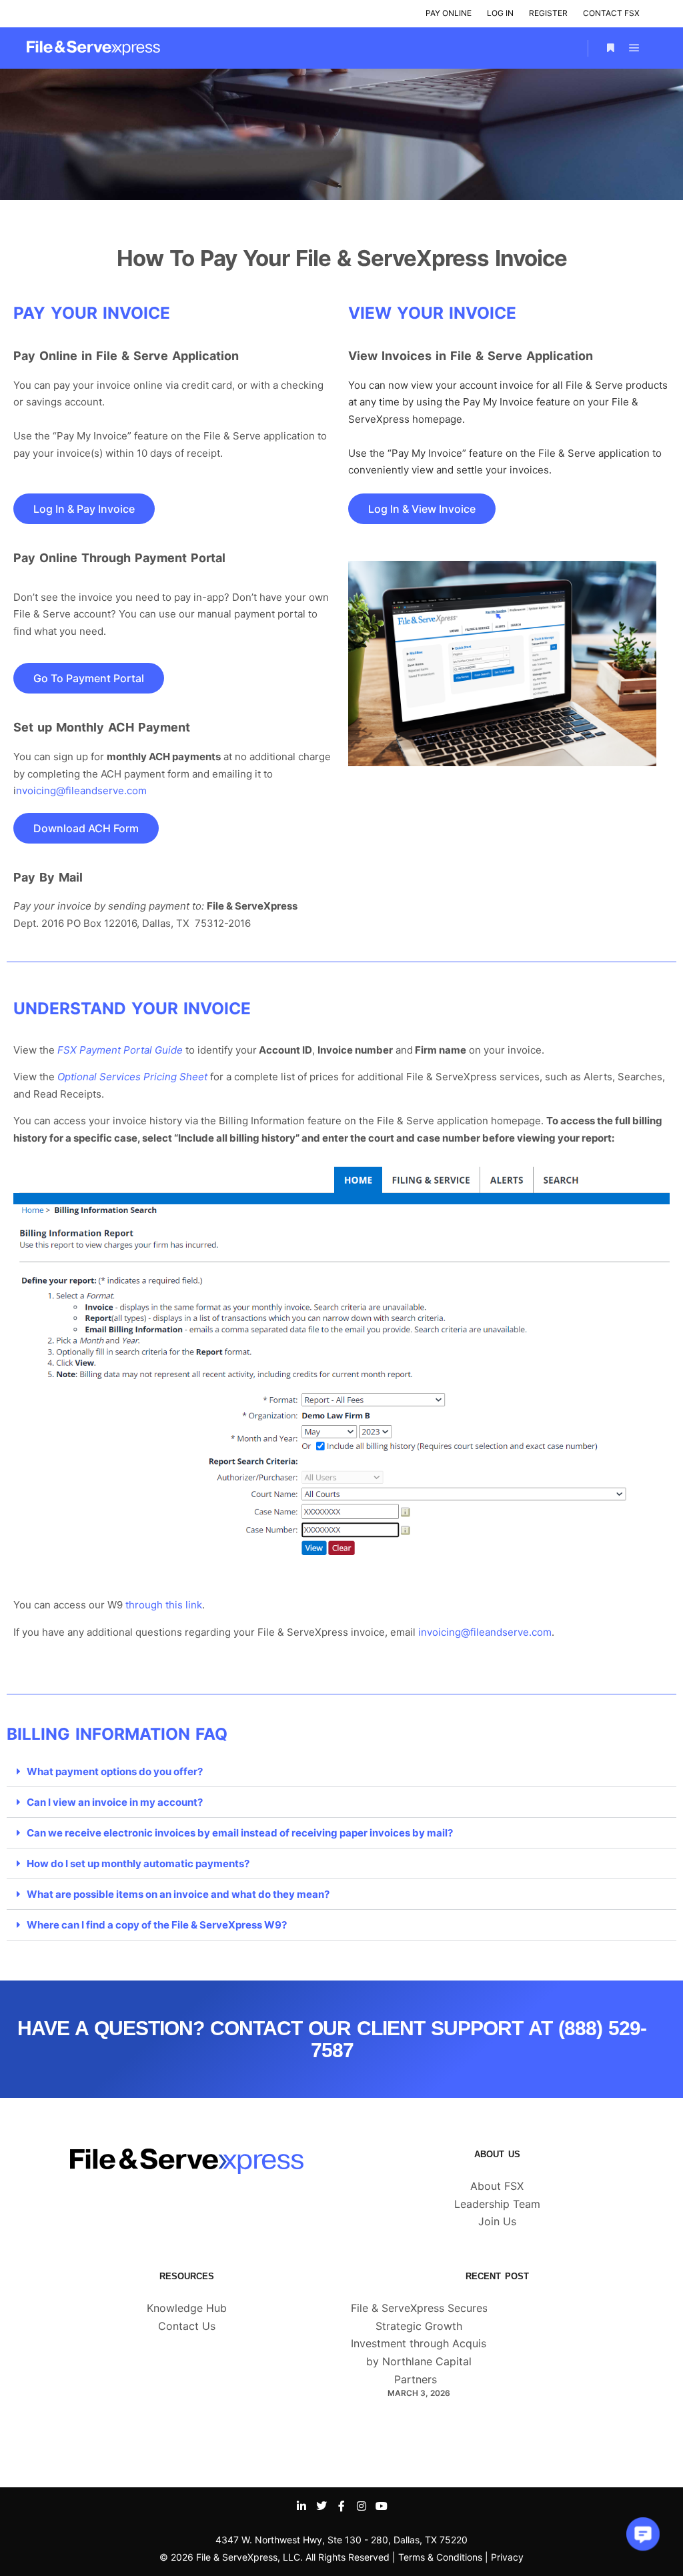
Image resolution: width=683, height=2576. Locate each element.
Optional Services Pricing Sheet (132, 1077)
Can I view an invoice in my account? (115, 1802)
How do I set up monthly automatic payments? (138, 1863)
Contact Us (187, 2326)
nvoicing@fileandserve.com (81, 791)
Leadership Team (497, 2204)
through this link (164, 1605)
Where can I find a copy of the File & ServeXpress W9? (157, 1925)
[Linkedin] (301, 2506)
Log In (500, 13)
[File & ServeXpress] (93, 48)
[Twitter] (321, 2506)
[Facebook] (341, 2506)
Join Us (497, 2221)
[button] (341, 1772)
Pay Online (449, 13)
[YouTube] (382, 2506)
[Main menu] (634, 48)
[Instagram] (362, 2506)
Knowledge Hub (187, 2308)
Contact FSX (611, 13)
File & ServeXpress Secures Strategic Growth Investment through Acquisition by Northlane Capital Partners (430, 2344)
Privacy (507, 2557)
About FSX (497, 2186)
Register (548, 13)
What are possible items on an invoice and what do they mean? (178, 1894)
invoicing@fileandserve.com (485, 1632)
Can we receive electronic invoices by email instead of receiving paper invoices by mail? (240, 1833)
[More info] (610, 48)
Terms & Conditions (440, 2557)
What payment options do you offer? (115, 1771)
